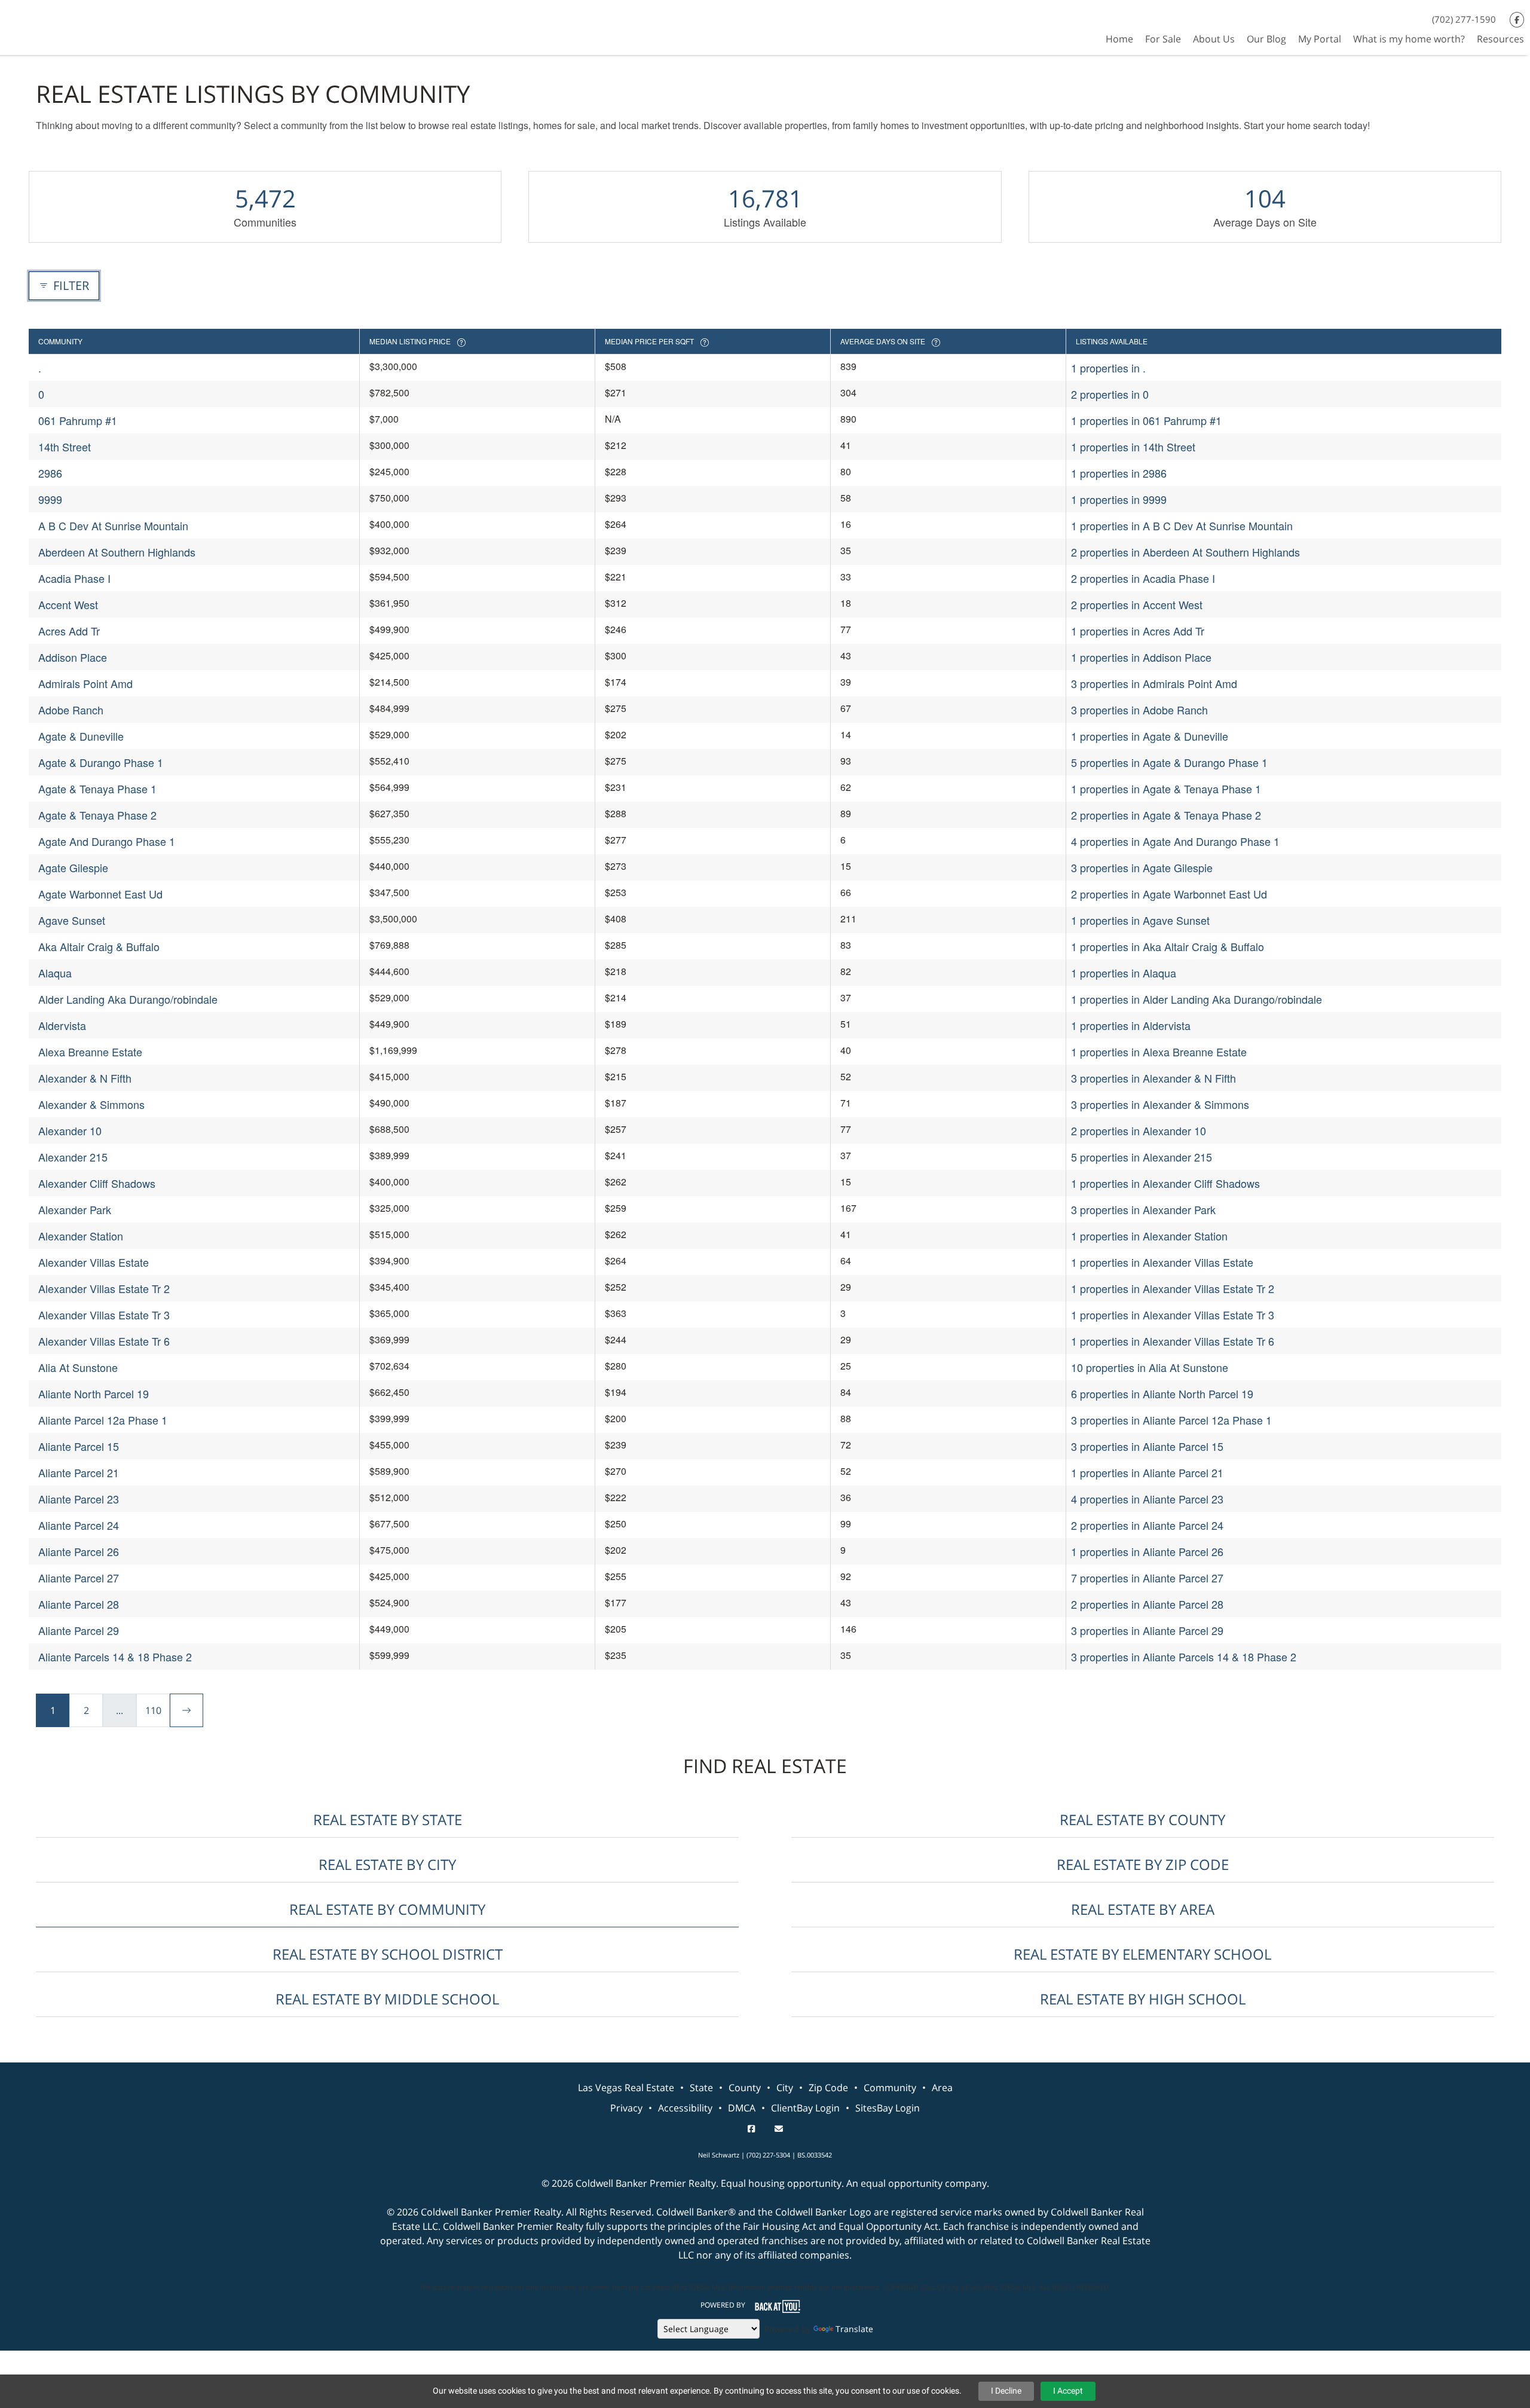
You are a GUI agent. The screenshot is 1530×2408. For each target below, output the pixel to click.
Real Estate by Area (1143, 1909)
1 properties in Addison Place (1141, 657)
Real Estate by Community (387, 1909)
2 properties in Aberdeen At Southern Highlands (1185, 552)
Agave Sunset (72, 920)
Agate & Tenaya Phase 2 (97, 815)
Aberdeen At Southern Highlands (117, 552)
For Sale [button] (1163, 39)
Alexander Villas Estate (94, 1262)
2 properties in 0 (1110, 394)
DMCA (742, 2108)
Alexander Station (81, 1236)
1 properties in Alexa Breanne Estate (1159, 1052)
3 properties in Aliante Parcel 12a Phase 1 (1171, 1420)
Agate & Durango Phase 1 (101, 762)
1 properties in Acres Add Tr (1138, 631)
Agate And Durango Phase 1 (107, 841)
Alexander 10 (70, 1130)
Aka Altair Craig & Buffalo (99, 946)
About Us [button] (1214, 39)
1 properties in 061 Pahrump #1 (1146, 420)
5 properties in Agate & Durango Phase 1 (1169, 762)
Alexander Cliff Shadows (97, 1183)
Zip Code (828, 2088)
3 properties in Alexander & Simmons (1160, 1104)
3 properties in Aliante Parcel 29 (1147, 1630)
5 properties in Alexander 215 (1142, 1157)
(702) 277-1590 (1464, 19)
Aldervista (62, 1025)
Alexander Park (75, 1209)
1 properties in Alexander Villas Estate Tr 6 (1173, 1341)
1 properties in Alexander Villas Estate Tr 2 (1173, 1288)
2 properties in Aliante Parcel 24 (1147, 1525)
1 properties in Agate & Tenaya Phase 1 (1166, 789)
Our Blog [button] (1266, 39)
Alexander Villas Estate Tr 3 (104, 1315)
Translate (854, 2329)
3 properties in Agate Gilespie (1142, 867)
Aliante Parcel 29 (79, 1630)
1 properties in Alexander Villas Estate (1162, 1262)
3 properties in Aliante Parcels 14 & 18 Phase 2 (1184, 1657)
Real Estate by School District (388, 1954)
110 (153, 1710)
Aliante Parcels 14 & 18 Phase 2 (115, 1657)
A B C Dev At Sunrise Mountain (113, 525)
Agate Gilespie (73, 867)
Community (890, 2088)
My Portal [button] (1320, 39)
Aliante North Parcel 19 (94, 1394)
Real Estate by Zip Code (1143, 1864)
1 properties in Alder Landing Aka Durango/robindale (1197, 999)
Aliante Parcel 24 (79, 1525)
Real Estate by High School (1143, 1999)
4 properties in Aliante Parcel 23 (1147, 1499)
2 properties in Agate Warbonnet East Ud (1169, 894)
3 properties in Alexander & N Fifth (1153, 1078)
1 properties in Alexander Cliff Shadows (1165, 1183)
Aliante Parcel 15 (79, 1446)
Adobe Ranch (71, 710)
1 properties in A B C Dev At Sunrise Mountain (1182, 525)
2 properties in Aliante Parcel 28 (1147, 1604)
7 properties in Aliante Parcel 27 (1147, 1578)
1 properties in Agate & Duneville (1150, 736)
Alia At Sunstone (78, 1367)
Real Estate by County (1142, 1819)
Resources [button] (1500, 39)
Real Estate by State (388, 1819)
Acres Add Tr (69, 631)
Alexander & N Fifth (85, 1078)
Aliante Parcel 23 (79, 1499)
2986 (50, 473)
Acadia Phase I (74, 578)
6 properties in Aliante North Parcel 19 (1162, 1394)
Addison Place (73, 657)
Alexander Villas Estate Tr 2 (104, 1288)
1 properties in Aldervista (1131, 1025)
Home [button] (1119, 39)
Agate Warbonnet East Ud (100, 894)
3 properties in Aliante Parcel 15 (1147, 1446)
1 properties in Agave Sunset (1140, 920)
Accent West (68, 604)
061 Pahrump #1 (78, 420)
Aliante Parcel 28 (79, 1604)
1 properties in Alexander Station (1149, 1236)
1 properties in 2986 (1119, 473)
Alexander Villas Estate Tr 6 (104, 1341)
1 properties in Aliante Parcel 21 (1147, 1472)
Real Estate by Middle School (387, 1999)
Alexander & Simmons (91, 1104)
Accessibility (685, 2108)
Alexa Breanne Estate (90, 1052)
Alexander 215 (73, 1157)
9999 (50, 499)
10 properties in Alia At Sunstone (1150, 1367)
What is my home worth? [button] (1409, 39)
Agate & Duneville (81, 736)
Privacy (626, 2108)
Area (942, 2088)
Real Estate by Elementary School (1142, 1954)
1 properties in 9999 (1119, 499)
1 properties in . (1108, 368)
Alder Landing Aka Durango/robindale (128, 999)
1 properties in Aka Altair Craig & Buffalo (1168, 946)
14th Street (65, 447)
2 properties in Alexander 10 (1139, 1130)
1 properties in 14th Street (1133, 447)
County (745, 2088)
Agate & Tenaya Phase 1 (97, 789)
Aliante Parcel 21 (79, 1472)
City (785, 2088)
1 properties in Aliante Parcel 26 (1147, 1551)
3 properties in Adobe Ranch (1139, 710)
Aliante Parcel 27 (79, 1578)
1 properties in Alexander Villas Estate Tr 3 (1173, 1315)
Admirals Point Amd (85, 683)
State (701, 2088)
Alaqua (55, 973)
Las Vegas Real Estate (626, 2088)
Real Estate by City (387, 1864)
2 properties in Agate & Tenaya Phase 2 (1166, 815)
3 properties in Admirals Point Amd (1154, 683)
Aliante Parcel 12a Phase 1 (103, 1420)
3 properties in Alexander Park (1143, 1209)
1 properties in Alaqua (1124, 973)
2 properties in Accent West (1137, 604)
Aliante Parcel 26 (79, 1551)
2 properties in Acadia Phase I (1143, 578)
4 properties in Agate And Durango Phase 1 (1175, 841)
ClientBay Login (805, 2108)
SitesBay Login (888, 2108)
